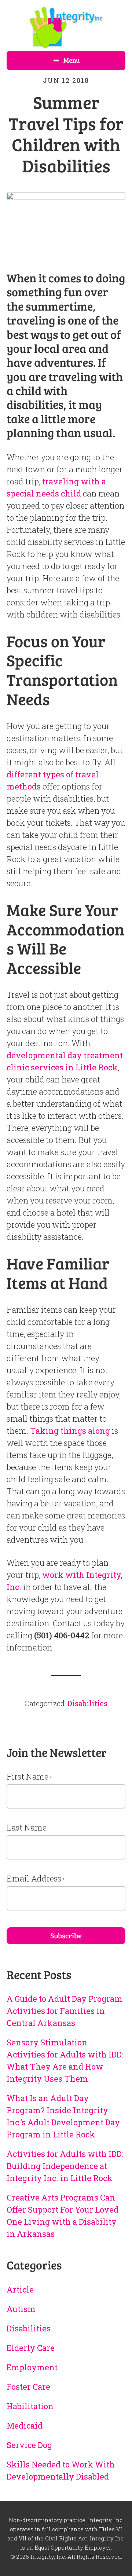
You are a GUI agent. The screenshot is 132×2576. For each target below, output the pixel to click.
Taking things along (70, 1431)
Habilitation (30, 2406)
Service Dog (29, 2445)
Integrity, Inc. (66, 28)
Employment (32, 2367)
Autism (21, 2309)
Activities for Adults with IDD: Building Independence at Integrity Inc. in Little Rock (65, 2166)
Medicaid (25, 2425)
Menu (72, 60)
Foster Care (28, 2387)
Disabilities (87, 1703)
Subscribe (66, 1935)
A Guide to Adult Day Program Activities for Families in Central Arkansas (65, 2011)
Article (20, 2289)
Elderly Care (31, 2348)
